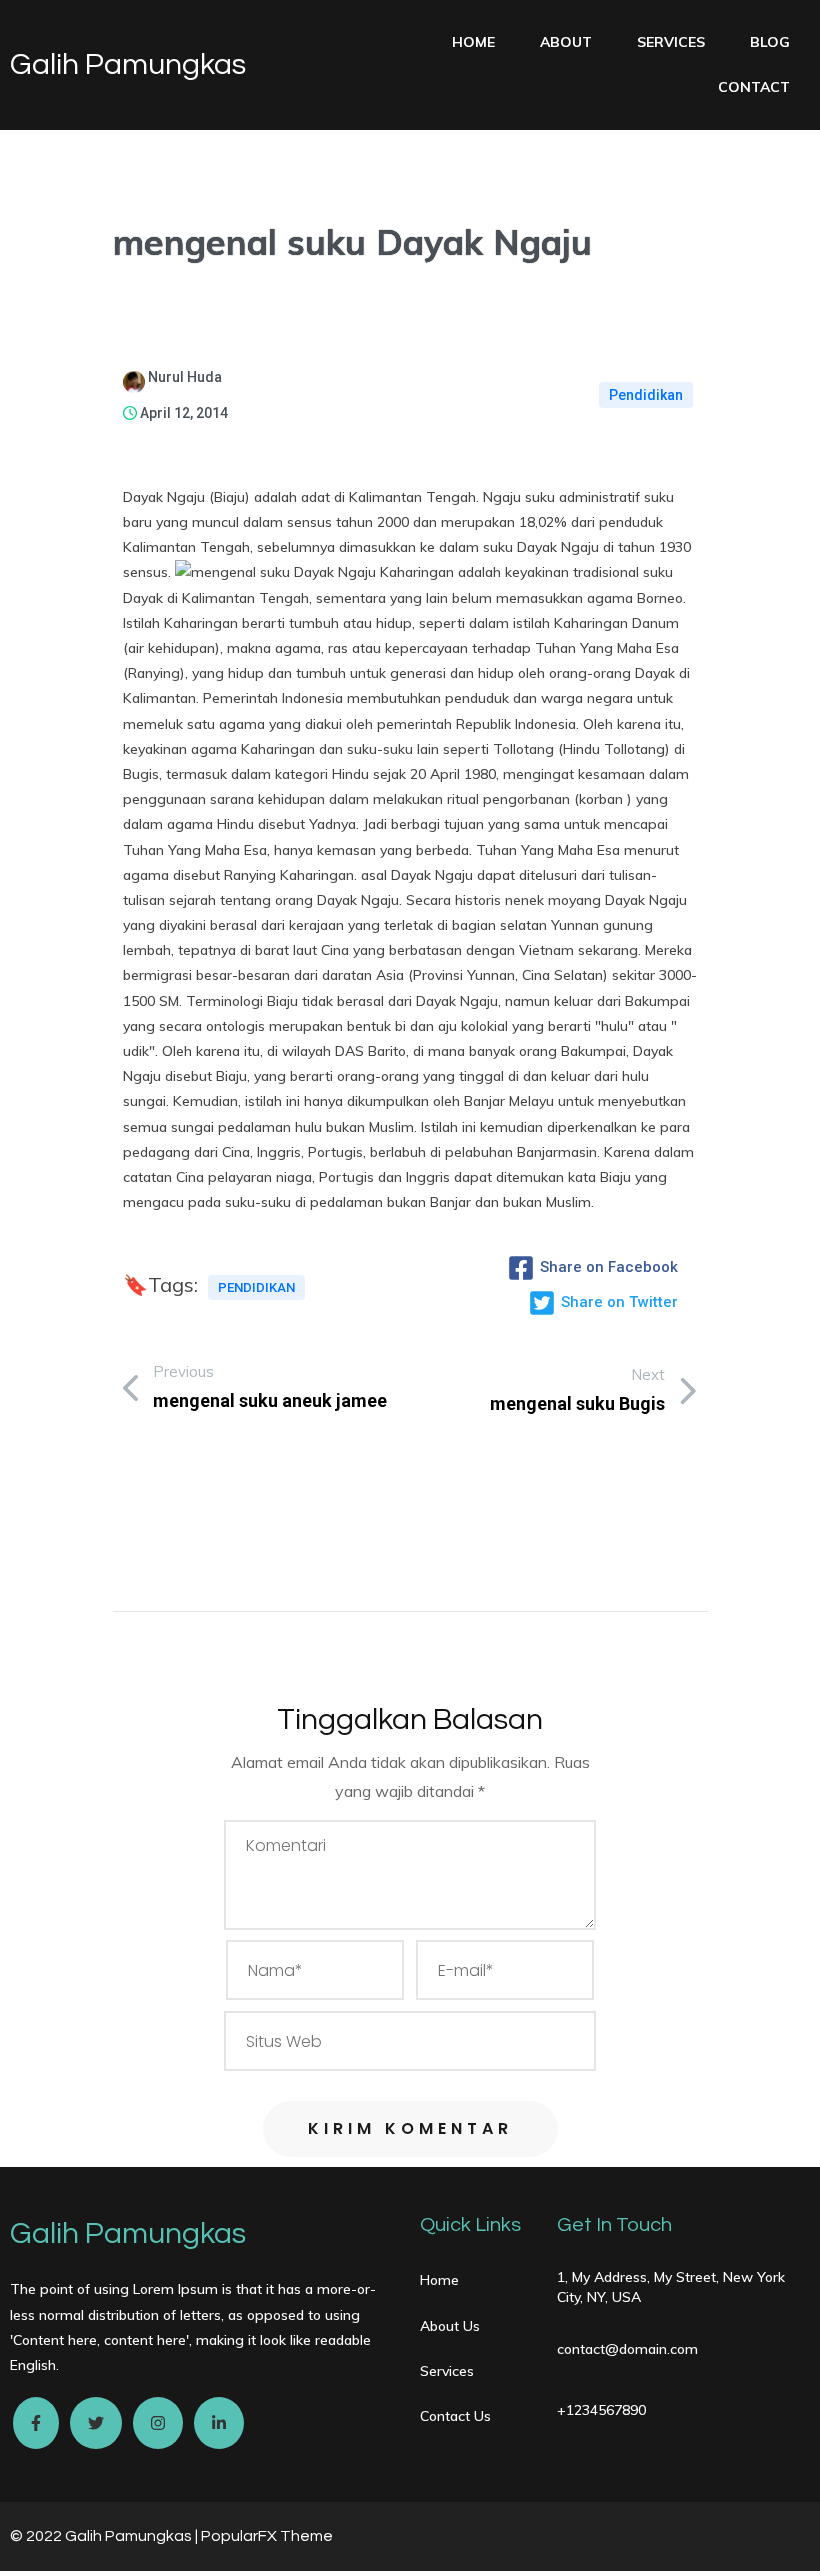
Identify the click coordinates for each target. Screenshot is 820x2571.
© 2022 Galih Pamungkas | (105, 2536)
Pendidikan (646, 395)
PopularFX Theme (267, 2536)
